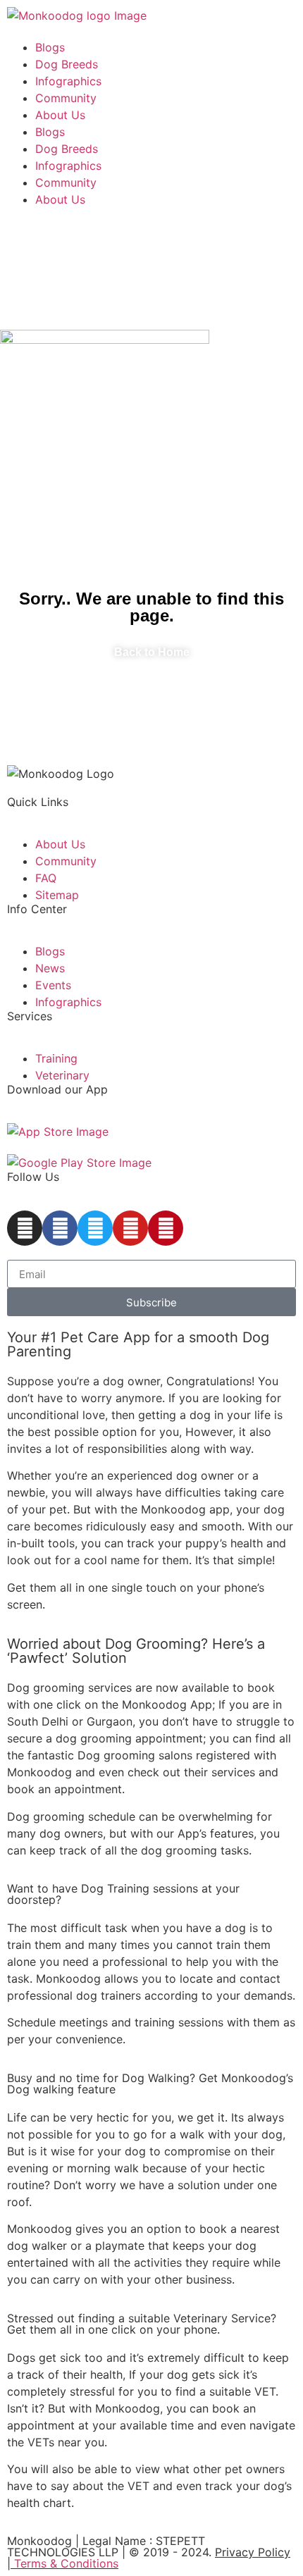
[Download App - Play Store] (79, 1163)
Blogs (50, 47)
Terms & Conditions (66, 2563)
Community (66, 98)
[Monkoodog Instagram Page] (25, 1228)
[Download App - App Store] (58, 1132)
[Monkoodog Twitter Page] (95, 1228)
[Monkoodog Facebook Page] (60, 1228)
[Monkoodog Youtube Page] (130, 1228)
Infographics (68, 81)
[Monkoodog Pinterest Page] (166, 1228)
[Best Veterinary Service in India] (77, 16)
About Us (60, 115)
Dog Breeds (67, 64)
